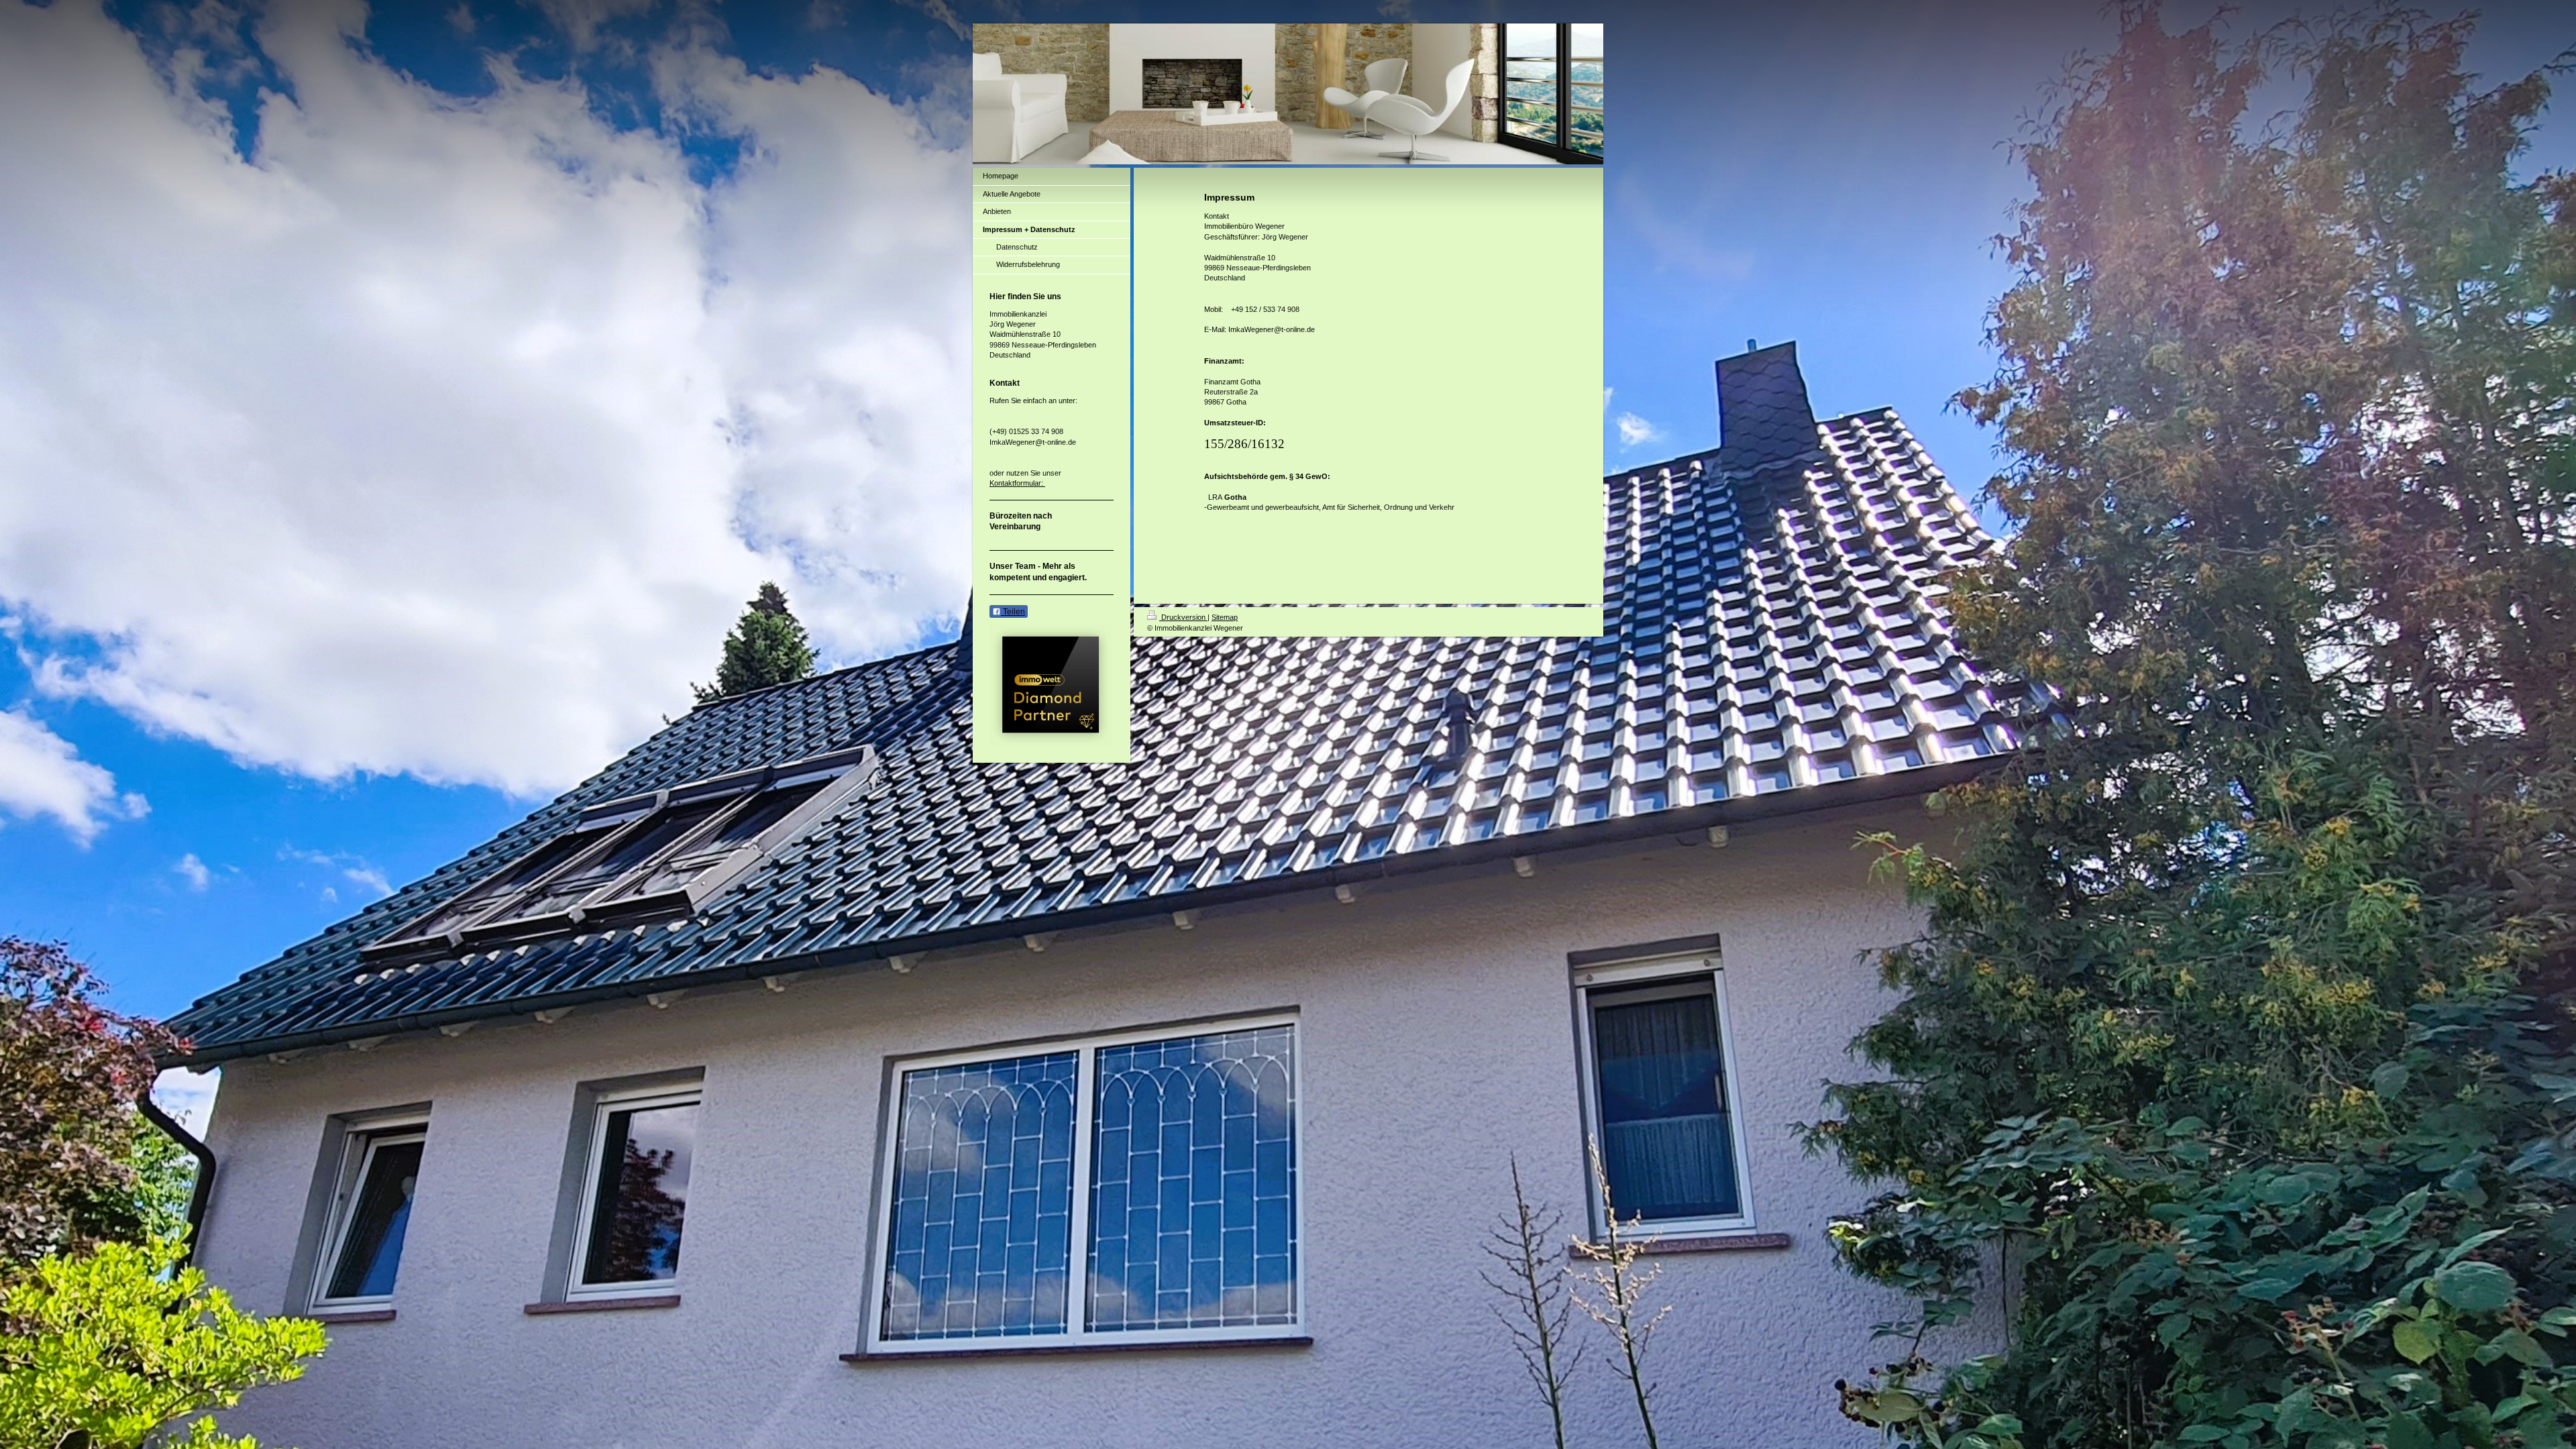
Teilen (1013, 612)
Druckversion (1183, 617)
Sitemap (1225, 617)
